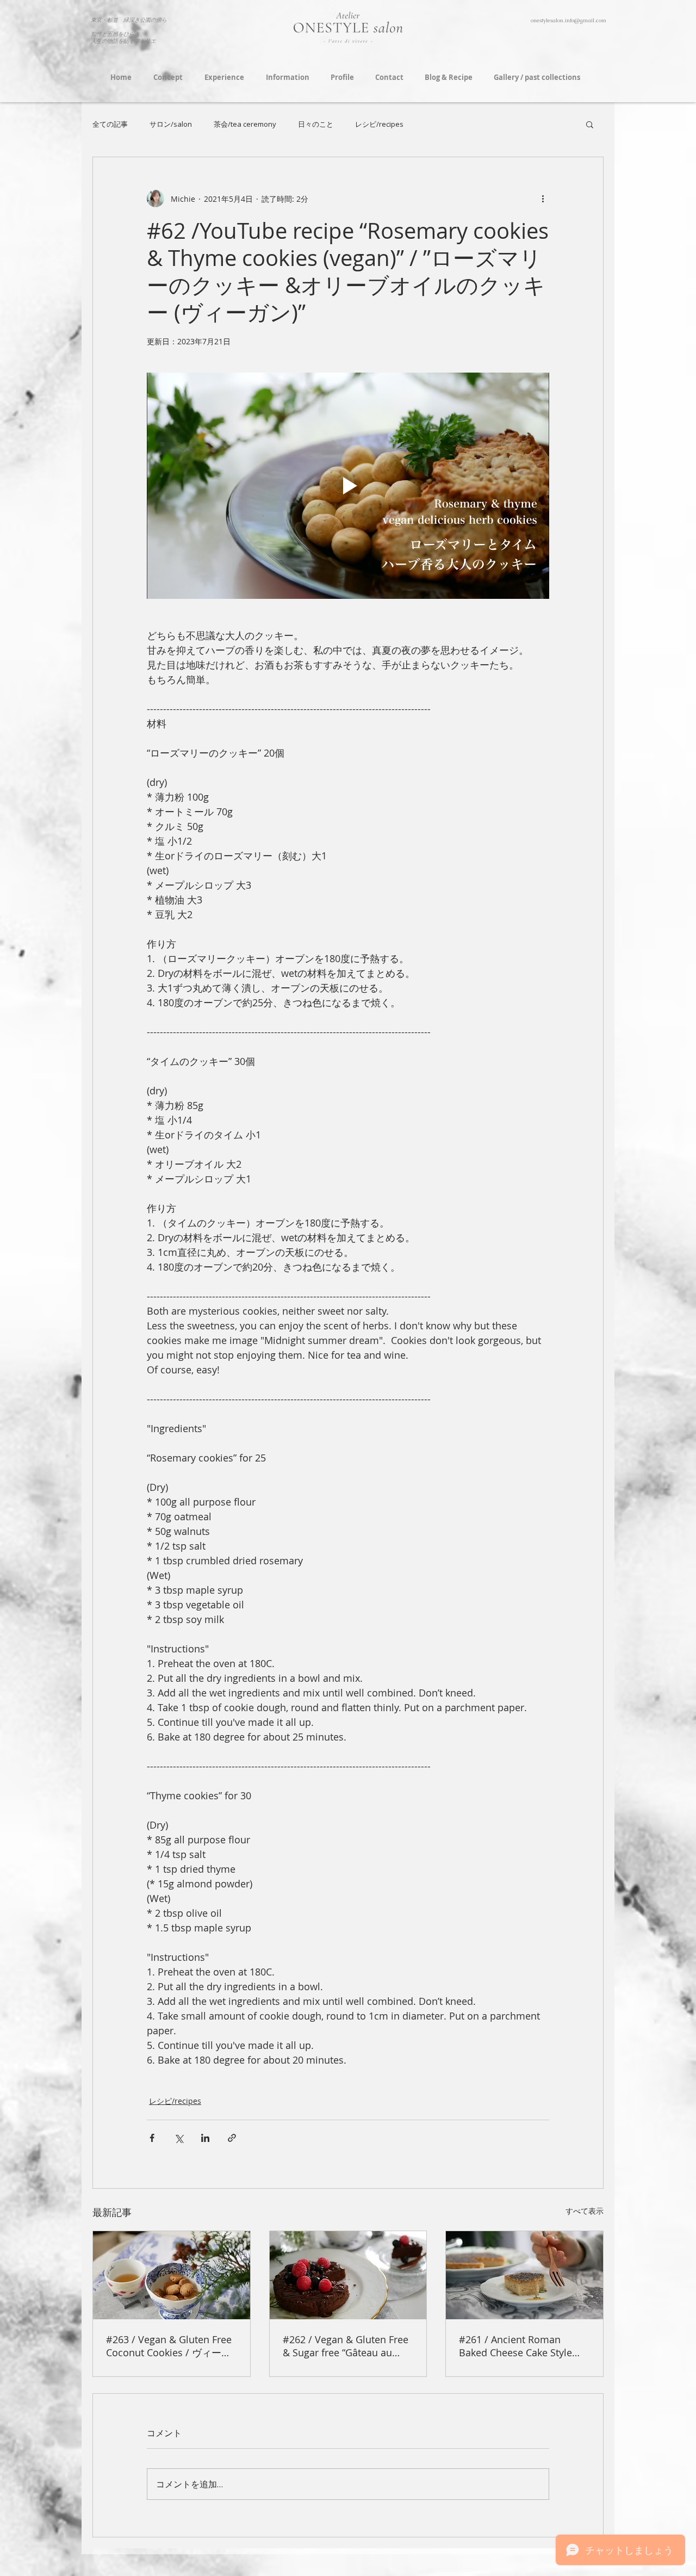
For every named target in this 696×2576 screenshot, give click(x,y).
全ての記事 (110, 124)
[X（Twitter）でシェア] (179, 2138)
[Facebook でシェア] (152, 2138)
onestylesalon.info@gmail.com (568, 20)
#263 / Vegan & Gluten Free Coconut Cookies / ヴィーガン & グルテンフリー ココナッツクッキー (169, 2346)
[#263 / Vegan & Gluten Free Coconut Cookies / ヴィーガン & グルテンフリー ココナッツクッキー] (172, 2275)
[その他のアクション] (543, 199)
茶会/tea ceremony (245, 124)
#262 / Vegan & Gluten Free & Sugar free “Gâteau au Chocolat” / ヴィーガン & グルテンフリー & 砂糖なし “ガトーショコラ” (346, 2346)
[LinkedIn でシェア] (205, 2138)
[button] (590, 124)
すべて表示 (585, 2211)
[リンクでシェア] (232, 2138)
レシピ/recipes (379, 124)
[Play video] (348, 486)
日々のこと (316, 124)
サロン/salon (171, 124)
